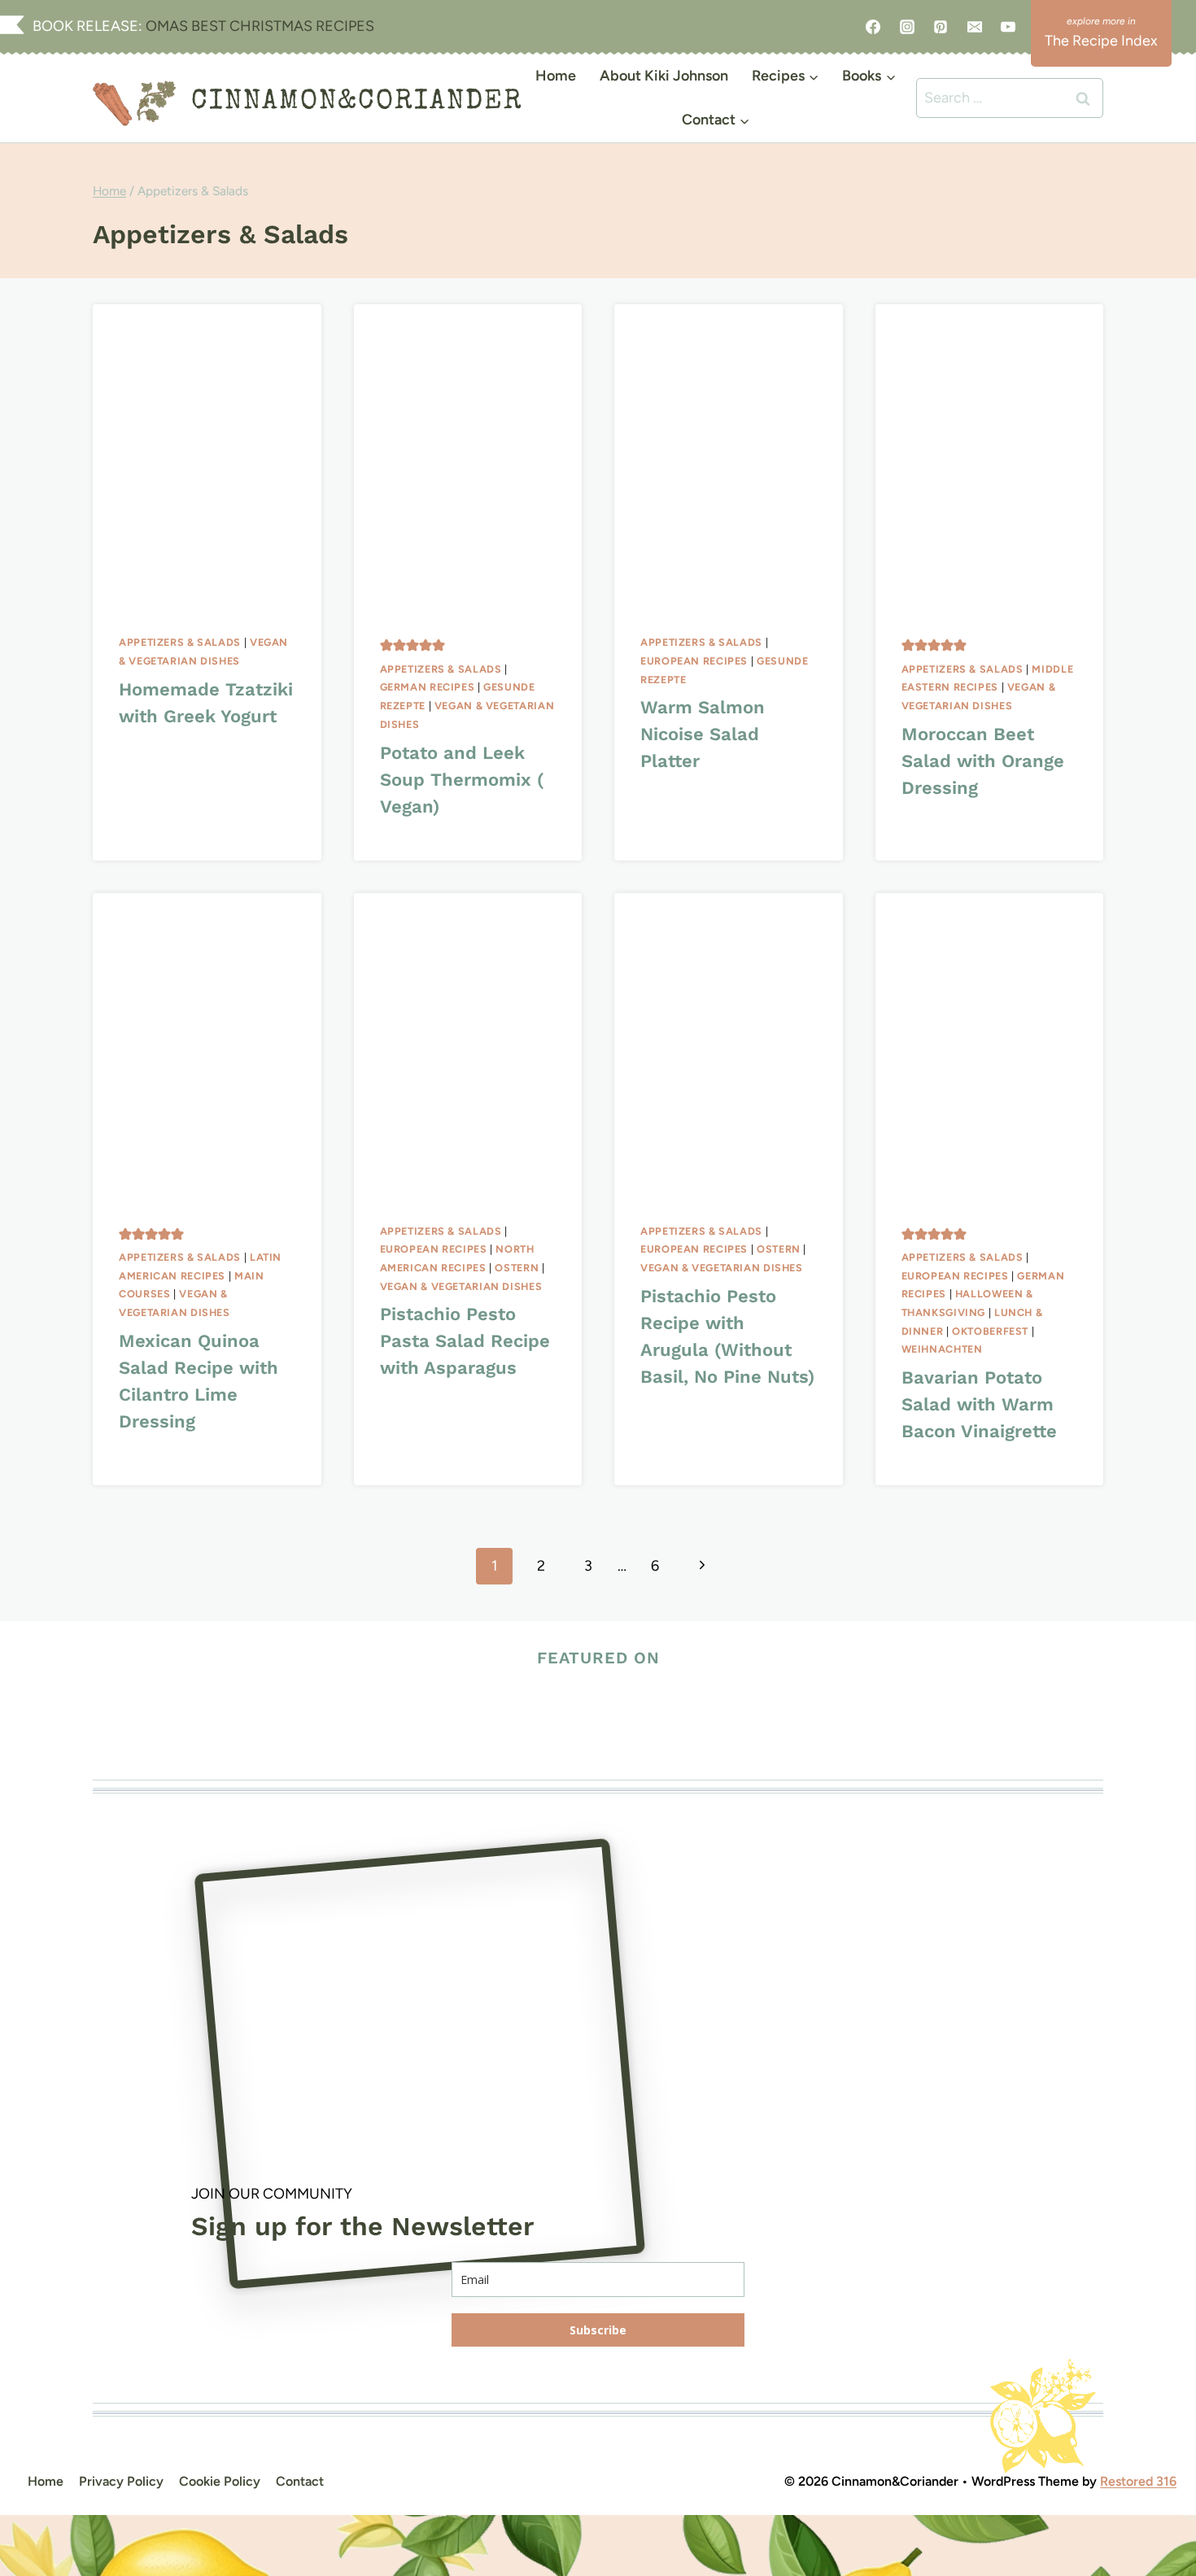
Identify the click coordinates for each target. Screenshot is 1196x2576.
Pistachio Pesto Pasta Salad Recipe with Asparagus (465, 1341)
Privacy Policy (121, 2481)
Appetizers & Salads (180, 642)
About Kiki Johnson (664, 76)
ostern (517, 1268)
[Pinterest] (941, 27)
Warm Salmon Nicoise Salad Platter (703, 734)
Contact (300, 2481)
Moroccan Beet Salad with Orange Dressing (983, 761)
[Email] (975, 27)
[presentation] (207, 456)
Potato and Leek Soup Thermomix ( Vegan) (462, 780)
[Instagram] (907, 27)
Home (556, 76)
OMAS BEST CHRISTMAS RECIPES (258, 26)
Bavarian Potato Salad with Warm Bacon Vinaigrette (979, 1404)
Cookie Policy (220, 2481)
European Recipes (694, 661)
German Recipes (428, 687)
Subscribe (598, 2330)
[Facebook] (873, 27)
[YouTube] (1008, 27)
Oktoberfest (990, 1331)
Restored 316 (1138, 2481)
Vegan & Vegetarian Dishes (461, 1286)
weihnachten (942, 1349)
